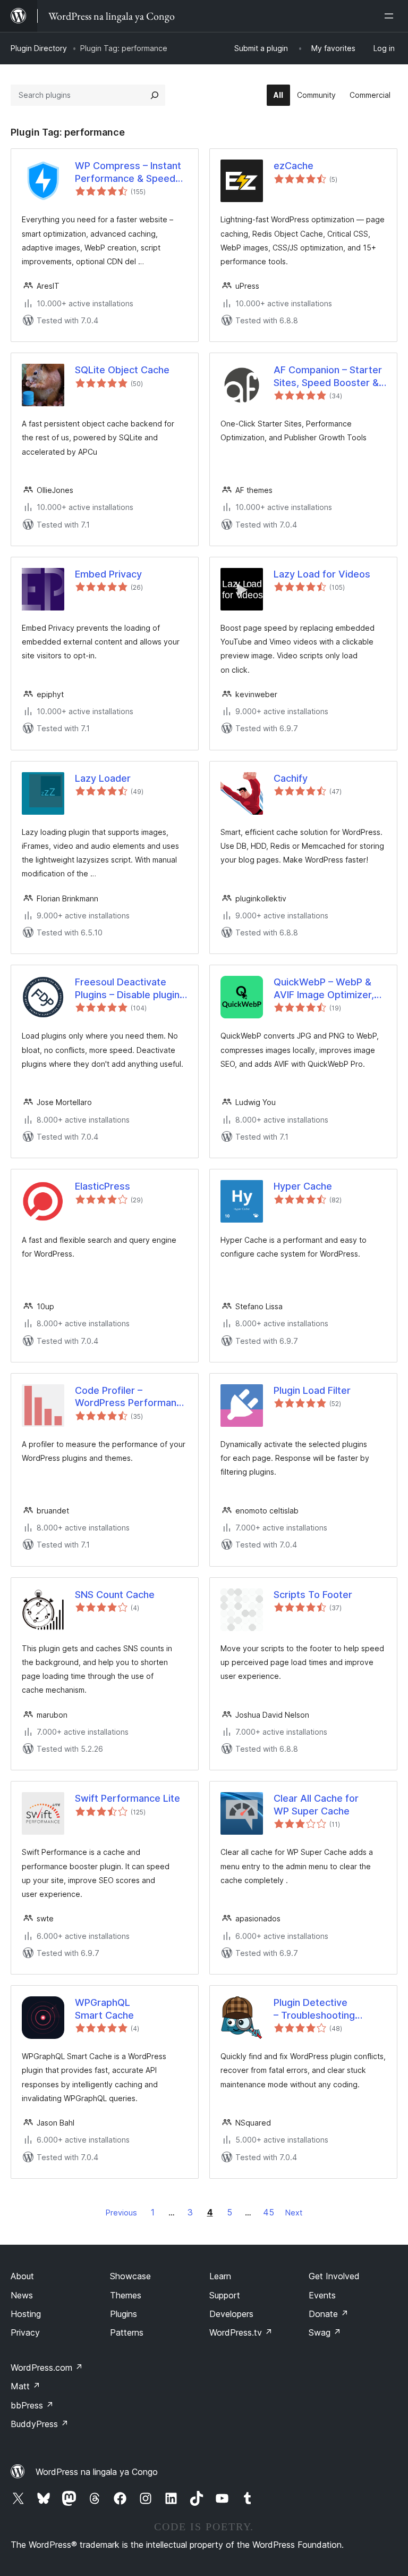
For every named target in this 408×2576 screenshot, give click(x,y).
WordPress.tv (241, 2332)
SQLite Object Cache (122, 370)
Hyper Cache (303, 1186)
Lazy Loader (103, 778)
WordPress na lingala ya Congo (97, 2472)
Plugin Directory (39, 48)
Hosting (26, 2314)
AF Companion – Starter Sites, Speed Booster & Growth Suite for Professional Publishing (328, 377)
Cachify (291, 778)
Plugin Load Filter (312, 1390)
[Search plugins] (155, 95)
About (22, 2276)
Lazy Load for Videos (322, 574)
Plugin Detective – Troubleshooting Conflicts (314, 2009)
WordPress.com (47, 2368)
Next (294, 2213)
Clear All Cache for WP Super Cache (316, 1804)
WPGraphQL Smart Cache (104, 2009)
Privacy (25, 2332)
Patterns (127, 2332)
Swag (325, 2332)
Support (225, 2295)
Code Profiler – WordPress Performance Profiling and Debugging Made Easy (131, 1397)
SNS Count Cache (115, 1595)
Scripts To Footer (313, 1595)
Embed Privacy (108, 574)
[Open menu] (391, 16)
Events (322, 2295)
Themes (126, 2295)
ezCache (294, 166)
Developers (231, 2314)
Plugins (124, 2314)
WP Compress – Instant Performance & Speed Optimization (128, 172)
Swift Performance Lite (127, 1798)
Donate (329, 2314)
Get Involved (334, 2276)
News (22, 2295)
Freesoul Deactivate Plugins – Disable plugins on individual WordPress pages (130, 989)
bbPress (32, 2405)
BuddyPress (40, 2424)
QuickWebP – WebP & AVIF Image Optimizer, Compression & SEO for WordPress (327, 989)
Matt (25, 2386)
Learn (220, 2276)
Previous (121, 2213)
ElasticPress (103, 1186)
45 (269, 2212)
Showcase (130, 2276)
